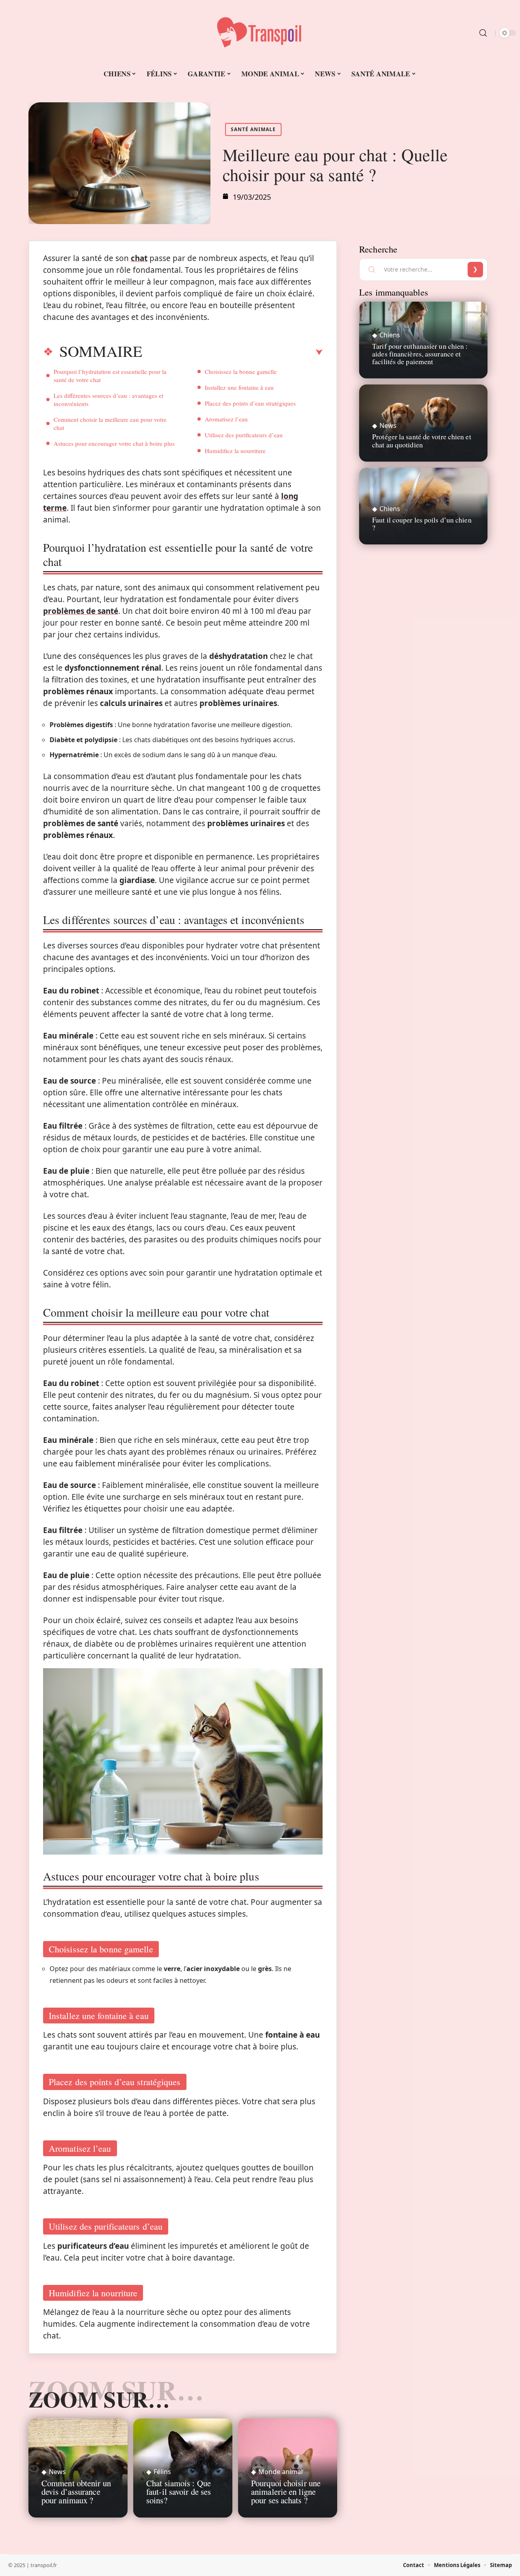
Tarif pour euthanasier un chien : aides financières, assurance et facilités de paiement (420, 354)
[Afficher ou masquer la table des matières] (232, 352)
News (57, 2472)
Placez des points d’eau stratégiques (250, 403)
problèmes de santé (81, 611)
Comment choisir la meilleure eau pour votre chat (110, 423)
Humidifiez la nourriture (235, 451)
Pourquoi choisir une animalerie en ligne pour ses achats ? (286, 2492)
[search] (483, 33)
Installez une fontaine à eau (239, 387)
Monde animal (281, 2472)
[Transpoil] (260, 33)
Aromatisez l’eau (226, 419)
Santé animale (253, 129)
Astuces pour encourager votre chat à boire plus (114, 443)
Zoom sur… (99, 2399)
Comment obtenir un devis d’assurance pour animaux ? (76, 2492)
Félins (162, 2472)
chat (139, 258)
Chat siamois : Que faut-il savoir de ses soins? (179, 2492)
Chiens (390, 335)
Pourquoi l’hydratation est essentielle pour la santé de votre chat (110, 376)
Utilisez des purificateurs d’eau (244, 435)
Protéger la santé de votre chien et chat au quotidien (422, 440)
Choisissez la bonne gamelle (241, 371)
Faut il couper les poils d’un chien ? (422, 524)
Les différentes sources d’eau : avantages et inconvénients (108, 399)
